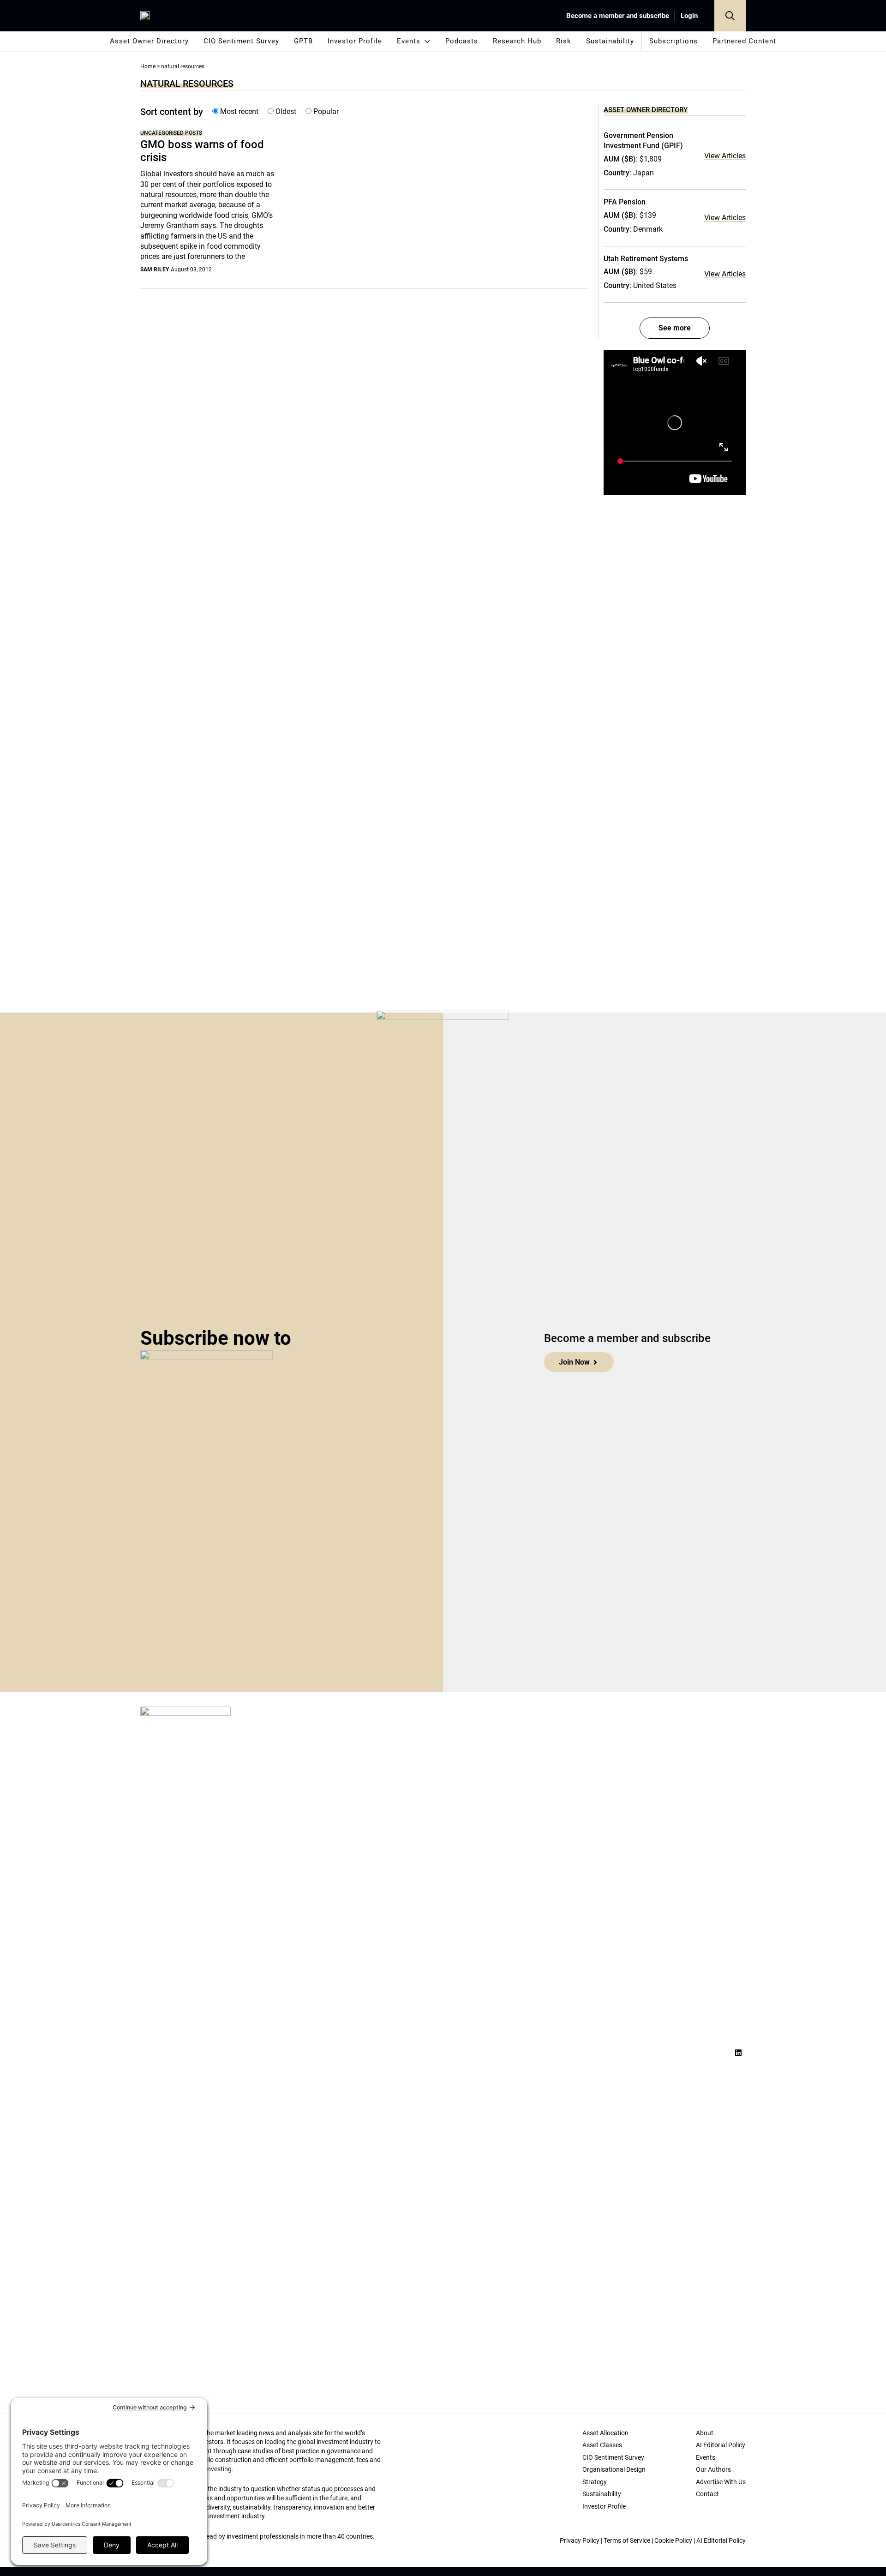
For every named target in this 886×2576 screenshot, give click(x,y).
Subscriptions (673, 41)
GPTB (303, 41)
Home (148, 66)
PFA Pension (625, 202)
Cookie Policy (673, 2540)
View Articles (725, 156)
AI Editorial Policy (721, 2540)
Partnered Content (744, 41)
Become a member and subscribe (618, 16)
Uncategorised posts (171, 133)
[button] (730, 16)
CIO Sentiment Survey (241, 41)
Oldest (285, 111)
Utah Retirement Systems (646, 259)
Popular (325, 111)
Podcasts (462, 41)
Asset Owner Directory (149, 41)
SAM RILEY (155, 270)
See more (675, 328)
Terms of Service (627, 2540)
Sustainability (610, 41)
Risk (564, 41)
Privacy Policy (580, 2540)
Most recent (238, 111)
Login (689, 16)
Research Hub (517, 41)
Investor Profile (355, 41)
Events (409, 41)
